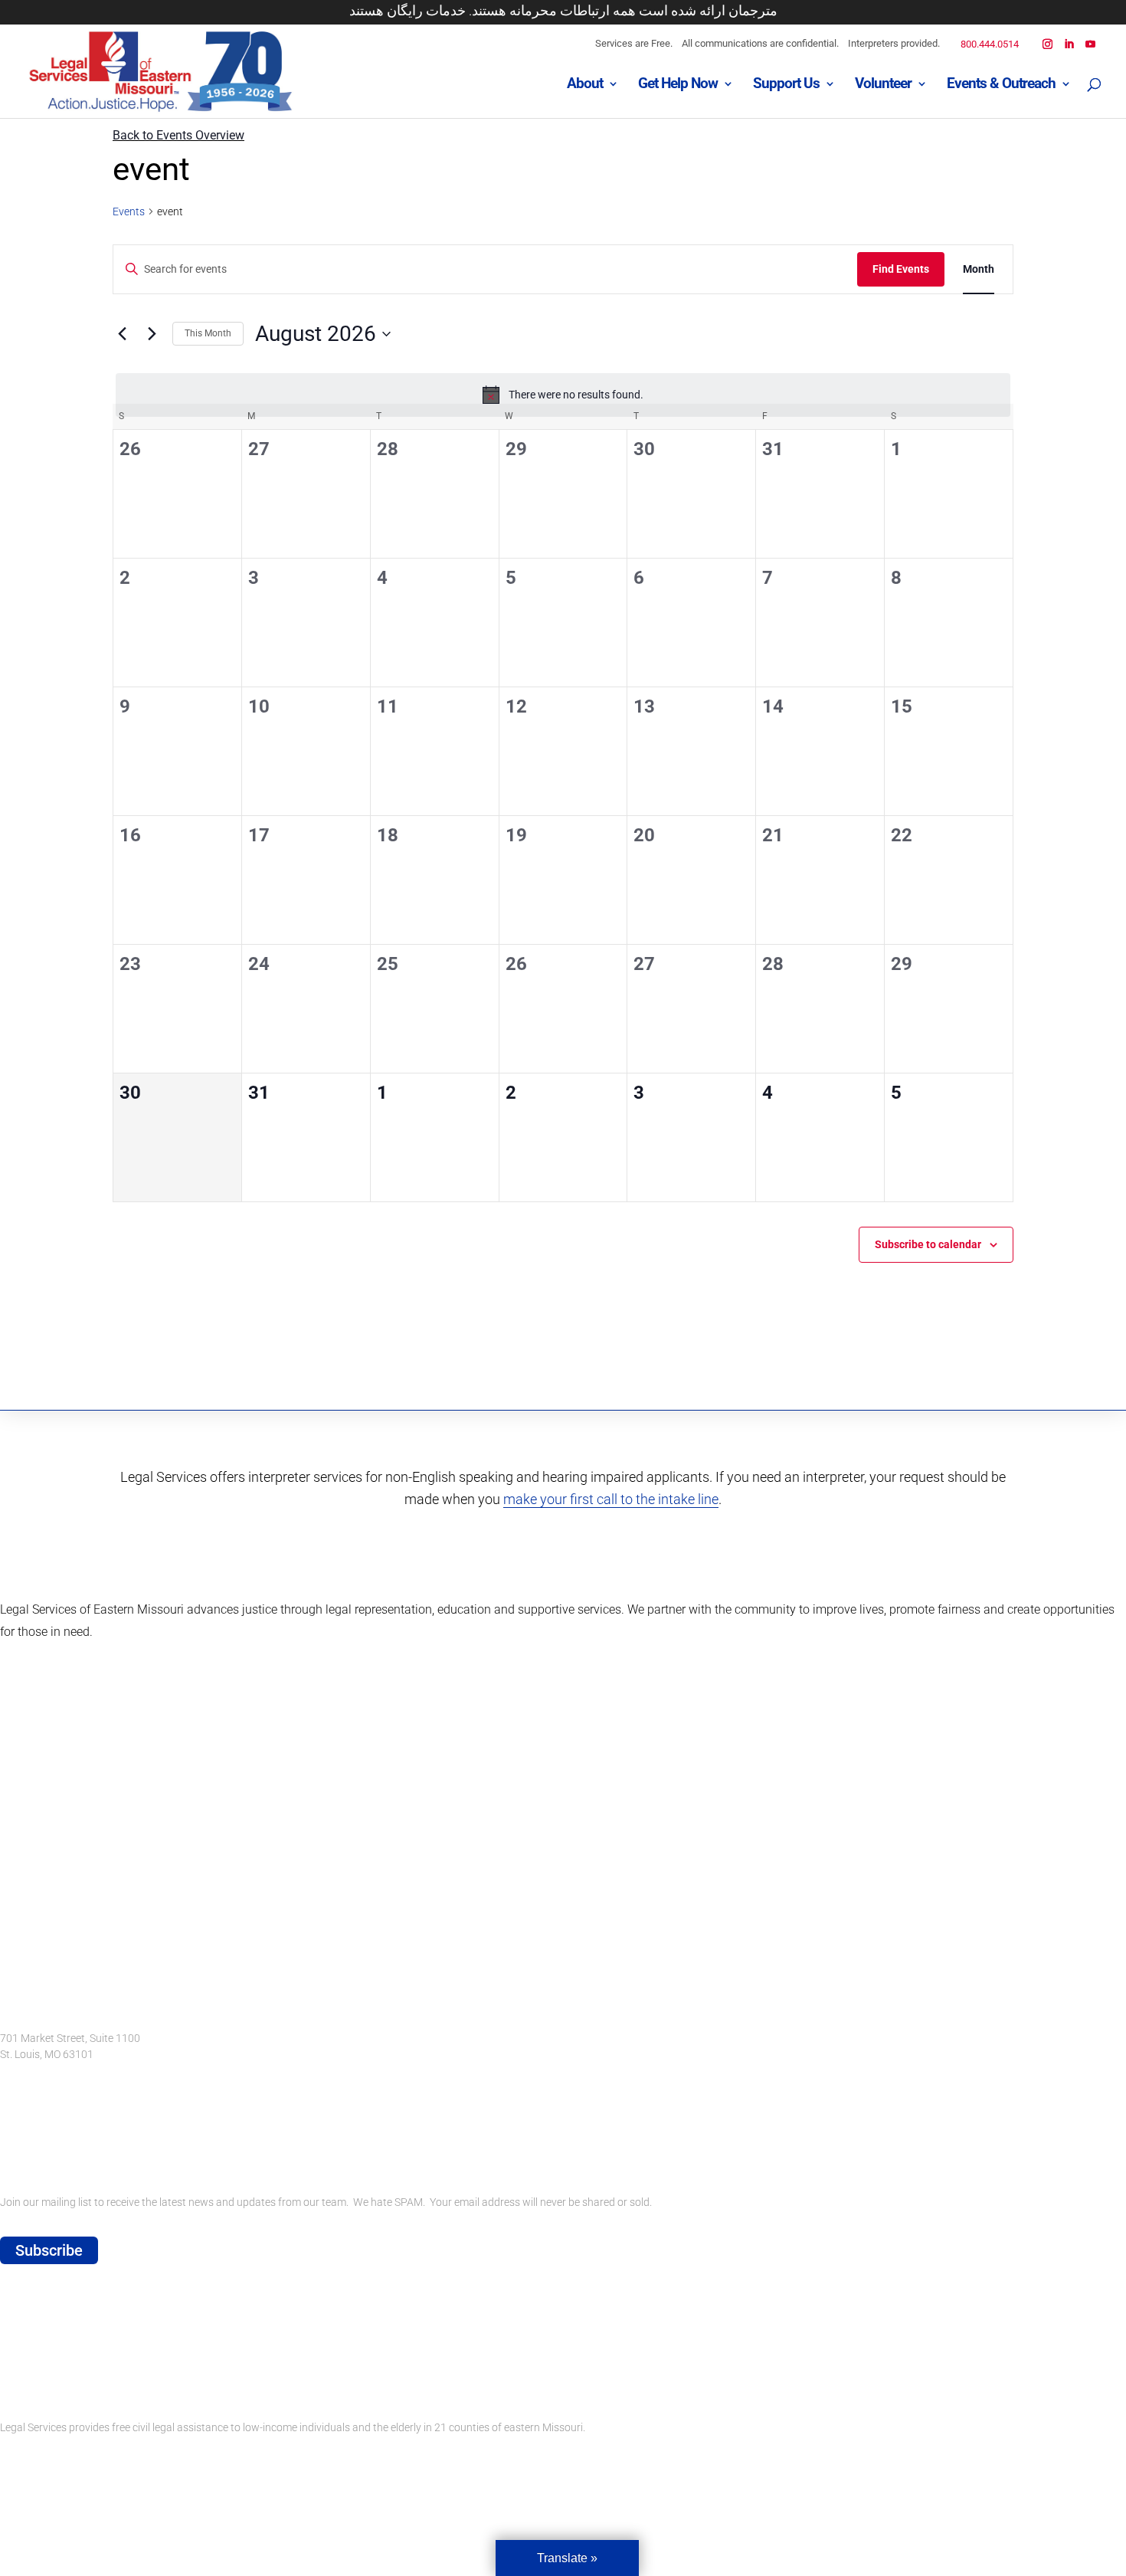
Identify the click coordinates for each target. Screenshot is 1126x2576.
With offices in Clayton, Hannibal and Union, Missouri (124, 2156)
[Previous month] (122, 334)
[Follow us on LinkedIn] (56, 1916)
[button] (1095, 88)
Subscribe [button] (49, 2250)
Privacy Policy (33, 2381)
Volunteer (883, 85)
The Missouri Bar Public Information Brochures (111, 2328)
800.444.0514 (990, 44)
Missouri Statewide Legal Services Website (100, 2301)
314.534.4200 (33, 2070)
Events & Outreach (1001, 85)
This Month (208, 333)
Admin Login (29, 2129)
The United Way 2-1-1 (51, 2355)
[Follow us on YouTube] (98, 1916)
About (585, 85)
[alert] (563, 395)
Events (129, 211)
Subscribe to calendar (928, 1244)
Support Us (786, 85)
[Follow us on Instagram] (13, 1916)
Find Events (901, 269)
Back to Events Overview (178, 135)
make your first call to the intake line (611, 1499)
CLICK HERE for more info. (62, 2454)
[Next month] (152, 334)
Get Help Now (678, 85)
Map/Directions (37, 2113)
